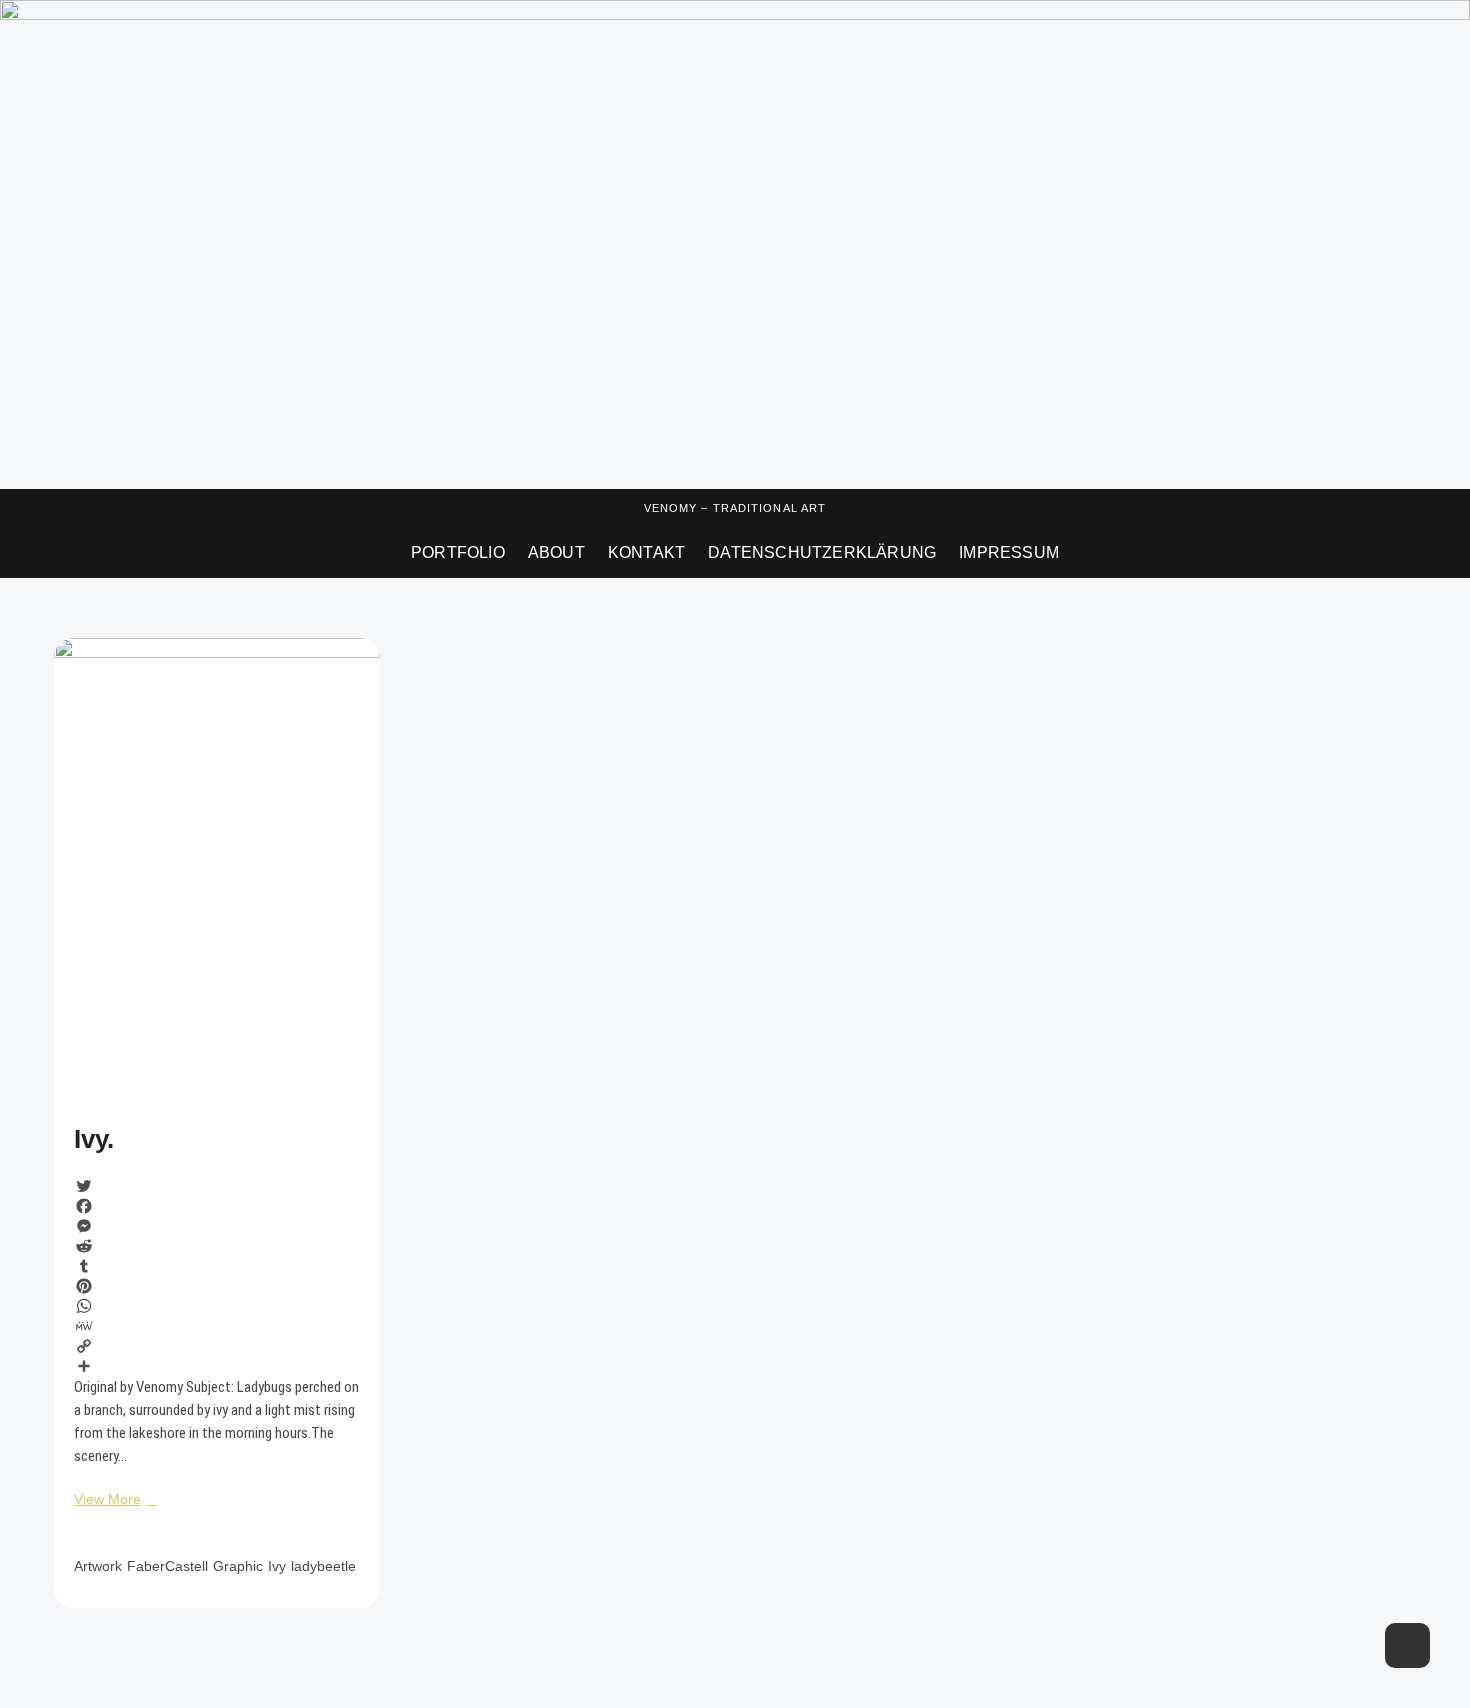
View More (113, 1498)
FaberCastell (167, 1566)
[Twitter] (216, 1186)
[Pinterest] (216, 1286)
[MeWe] (216, 1326)
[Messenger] (216, 1226)
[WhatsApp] (216, 1306)
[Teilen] (216, 1366)
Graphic (238, 1566)
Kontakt (646, 552)
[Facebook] (216, 1206)
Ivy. (94, 1139)
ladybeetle (323, 1566)
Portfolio (458, 552)
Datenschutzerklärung (822, 552)
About (556, 552)
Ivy (277, 1566)
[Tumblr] (216, 1266)
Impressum (1009, 552)
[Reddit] (216, 1246)
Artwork (98, 1566)
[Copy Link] (216, 1346)
